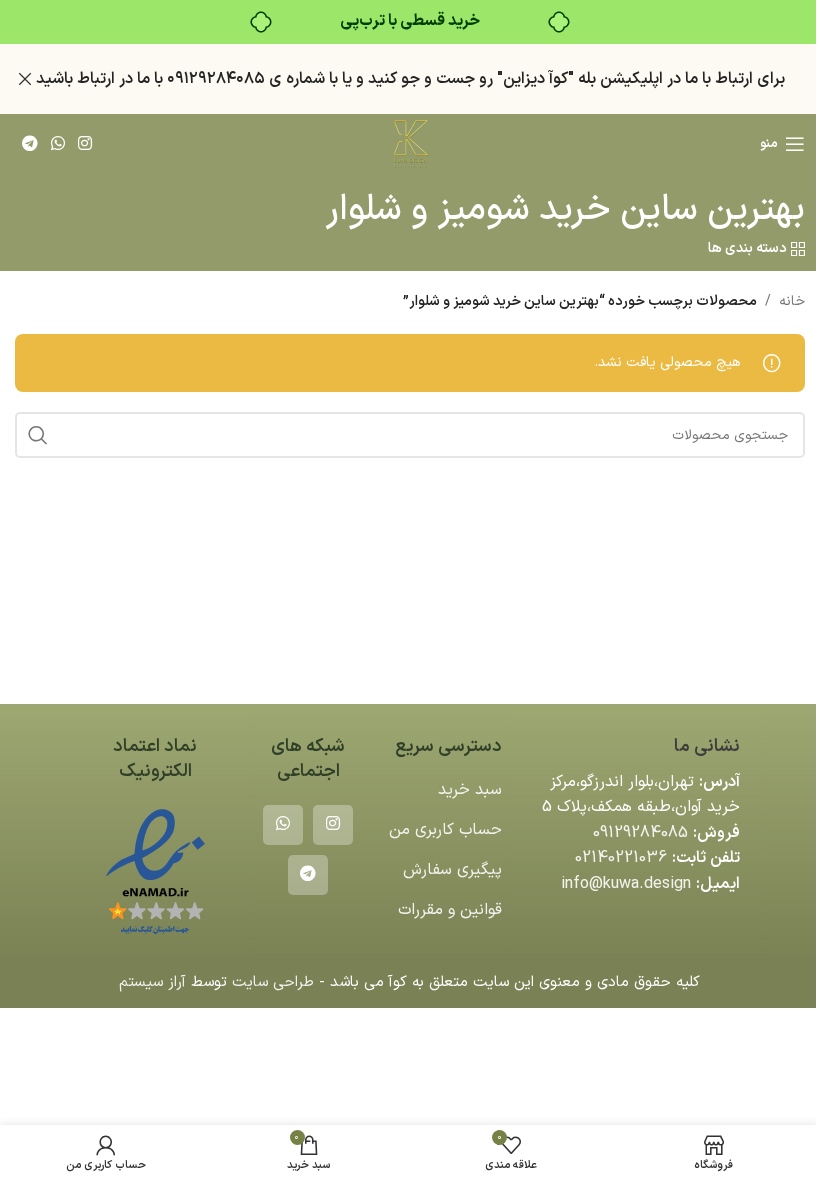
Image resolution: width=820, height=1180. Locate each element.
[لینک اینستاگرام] (85, 144)
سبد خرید (470, 790)
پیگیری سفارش (452, 870)
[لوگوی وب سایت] (410, 143)
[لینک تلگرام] (29, 144)
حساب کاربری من (445, 830)
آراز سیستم (152, 982)
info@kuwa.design (626, 884)
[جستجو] (38, 435)
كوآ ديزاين (535, 79)
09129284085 (640, 833)
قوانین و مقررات (450, 910)
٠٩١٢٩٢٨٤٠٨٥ (216, 79)
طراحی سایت (273, 982)
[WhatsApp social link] (57, 144)
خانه (792, 301)
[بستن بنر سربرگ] (25, 79)
